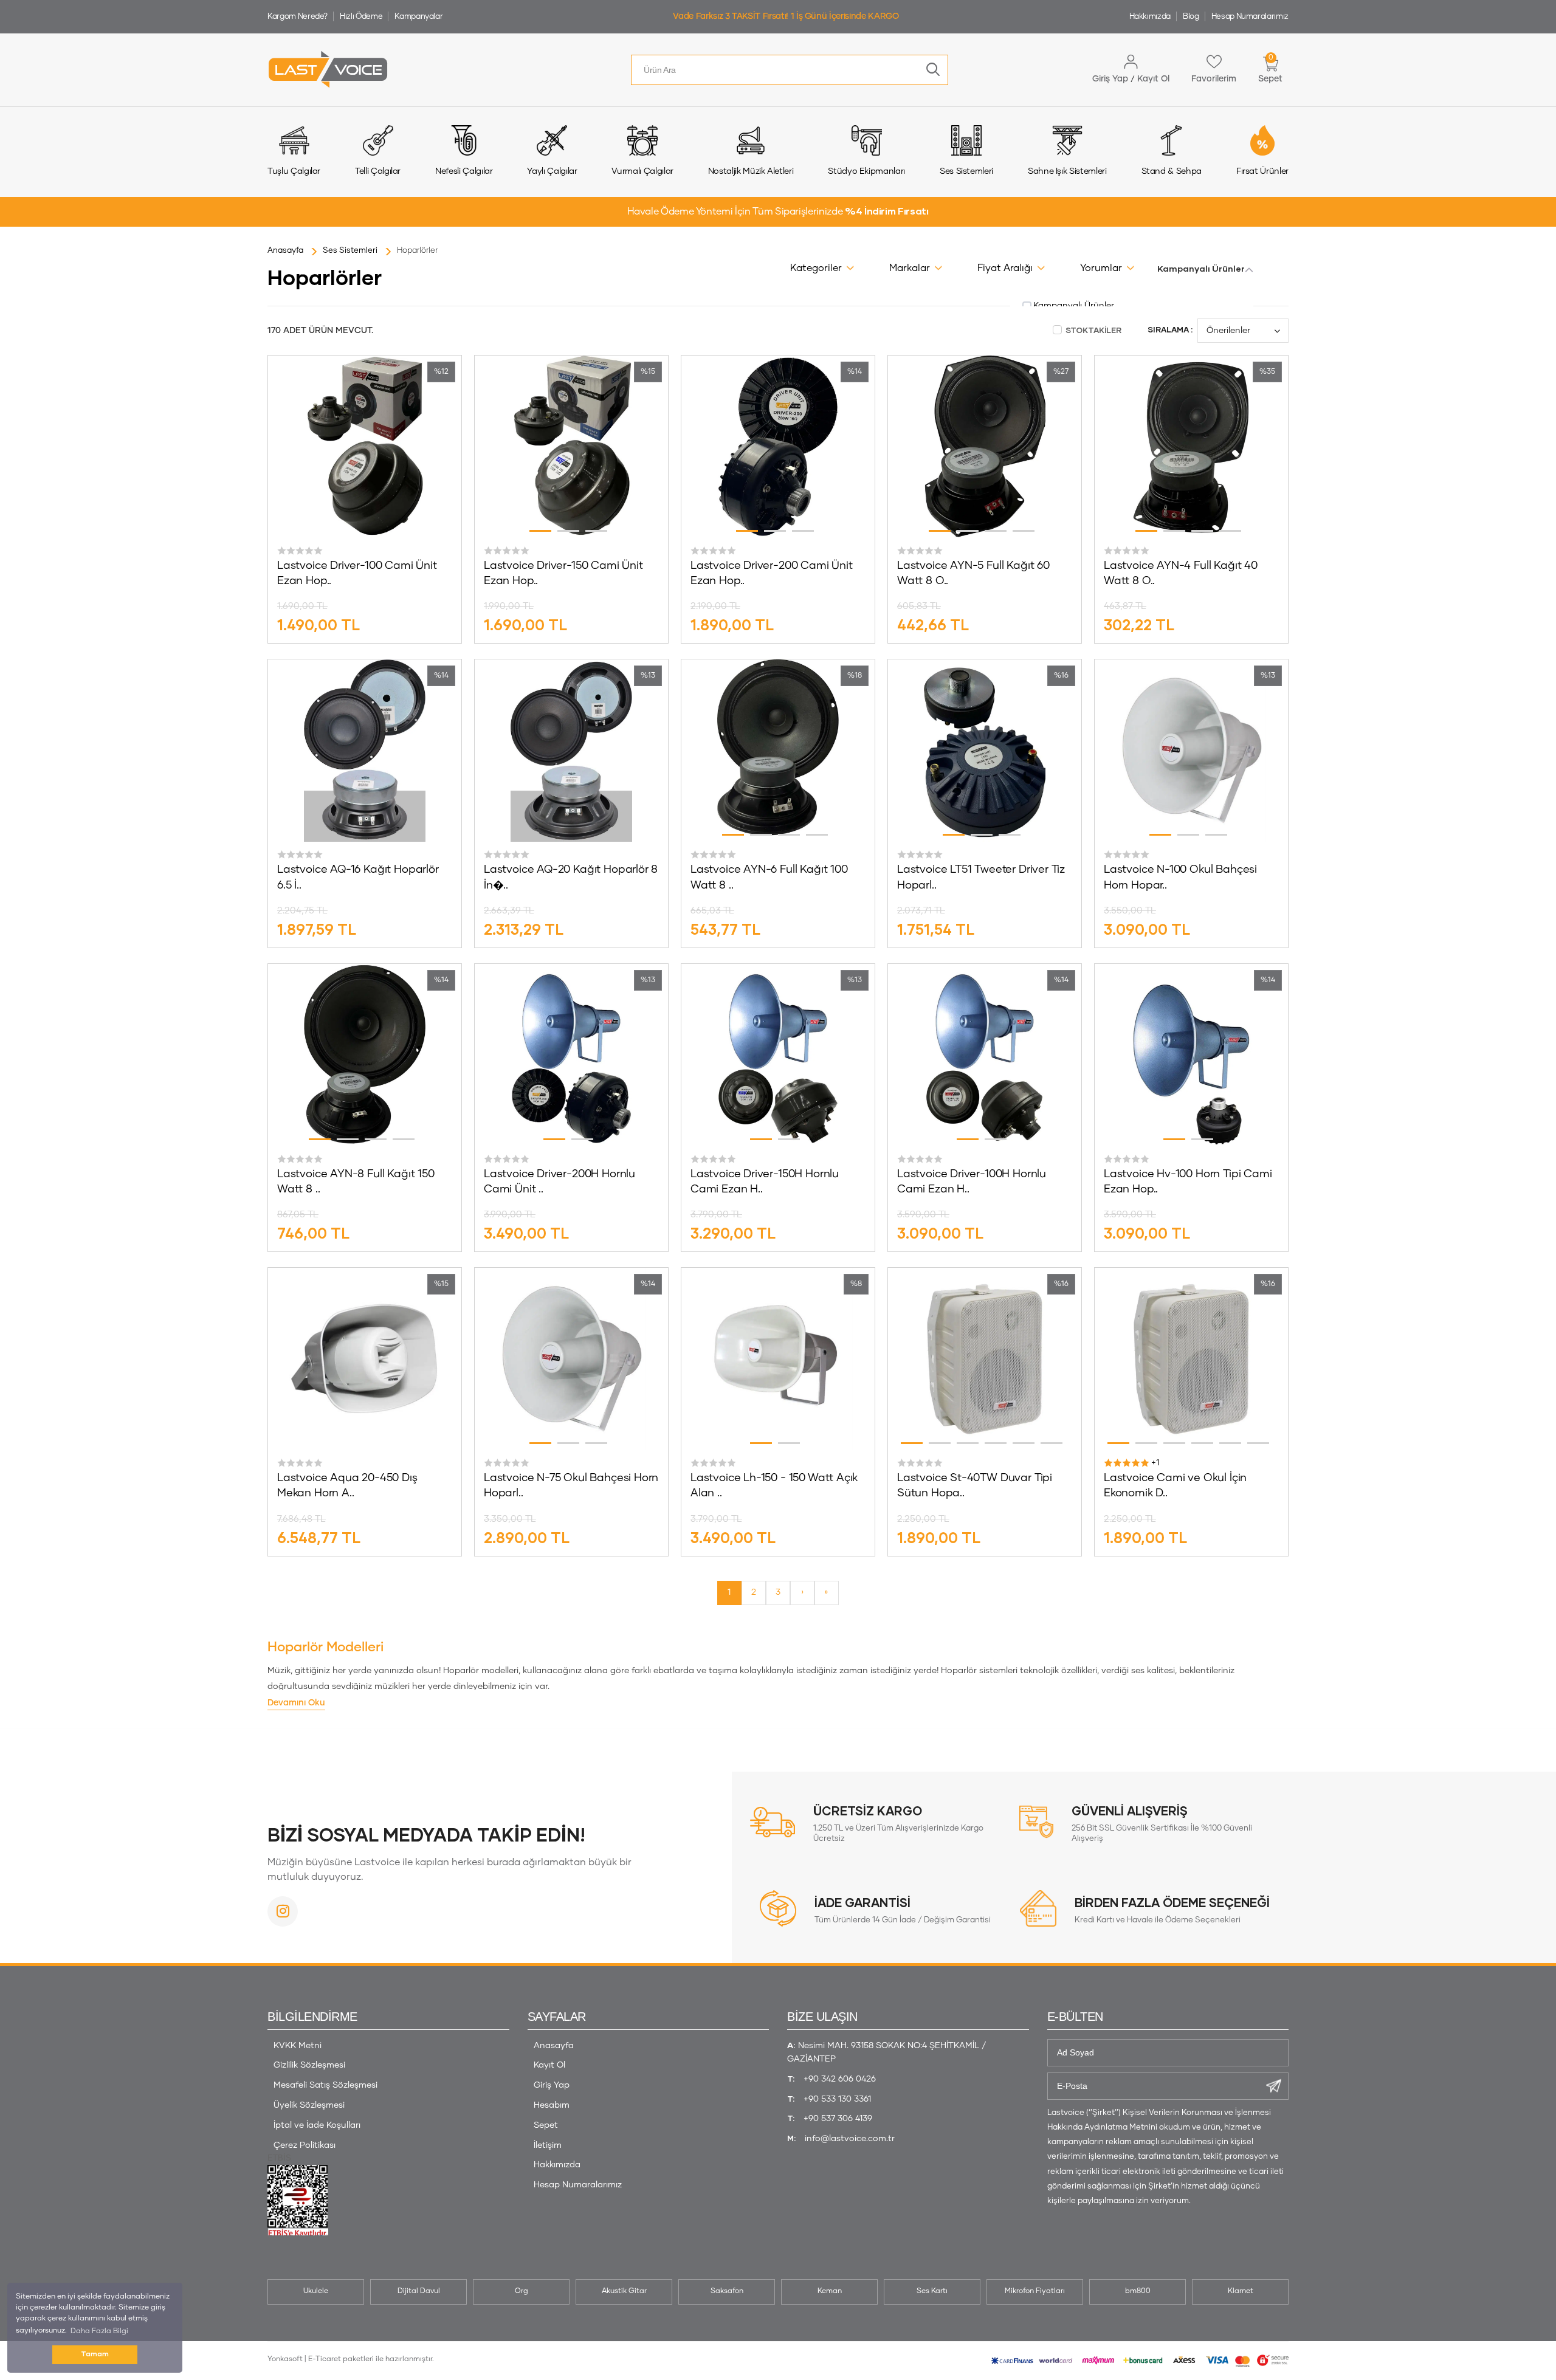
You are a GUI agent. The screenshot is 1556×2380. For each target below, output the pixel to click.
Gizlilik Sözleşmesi (309, 2065)
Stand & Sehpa (1172, 171)
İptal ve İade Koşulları (317, 2125)
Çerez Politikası (305, 2145)
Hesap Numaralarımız (1250, 17)
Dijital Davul (419, 2291)
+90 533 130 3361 (837, 2099)
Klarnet (1241, 2291)
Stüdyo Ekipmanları (866, 171)
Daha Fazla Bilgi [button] (99, 2331)
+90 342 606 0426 (840, 2079)
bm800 (1138, 2291)
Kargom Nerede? (298, 17)
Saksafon (727, 2291)
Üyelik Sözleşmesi (309, 2105)
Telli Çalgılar (378, 171)
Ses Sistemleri (966, 171)
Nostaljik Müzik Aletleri (751, 171)
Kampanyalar (418, 17)
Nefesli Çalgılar (464, 171)
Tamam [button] (95, 2354)
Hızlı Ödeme (361, 17)
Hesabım (552, 2105)
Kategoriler (816, 268)
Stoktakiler (1093, 331)
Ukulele (316, 2291)
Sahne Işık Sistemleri (1067, 171)
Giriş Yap (552, 2085)
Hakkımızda (1150, 17)
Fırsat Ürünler (1262, 171)
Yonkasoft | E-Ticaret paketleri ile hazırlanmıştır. (351, 2359)
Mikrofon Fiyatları (1035, 2291)
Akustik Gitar (624, 2291)
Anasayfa (554, 2046)
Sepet (546, 2125)
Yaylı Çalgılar (552, 171)
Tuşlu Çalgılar (294, 171)
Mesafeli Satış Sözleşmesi (325, 2085)
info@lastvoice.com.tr (850, 2139)
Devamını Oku (296, 1703)
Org (522, 2291)
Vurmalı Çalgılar (642, 171)
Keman (830, 2291)
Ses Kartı (932, 2291)
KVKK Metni (298, 2046)
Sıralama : (1170, 330)
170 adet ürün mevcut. (320, 331)
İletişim (548, 2145)
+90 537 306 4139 (838, 2119)
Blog (1191, 17)
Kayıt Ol (549, 2065)
